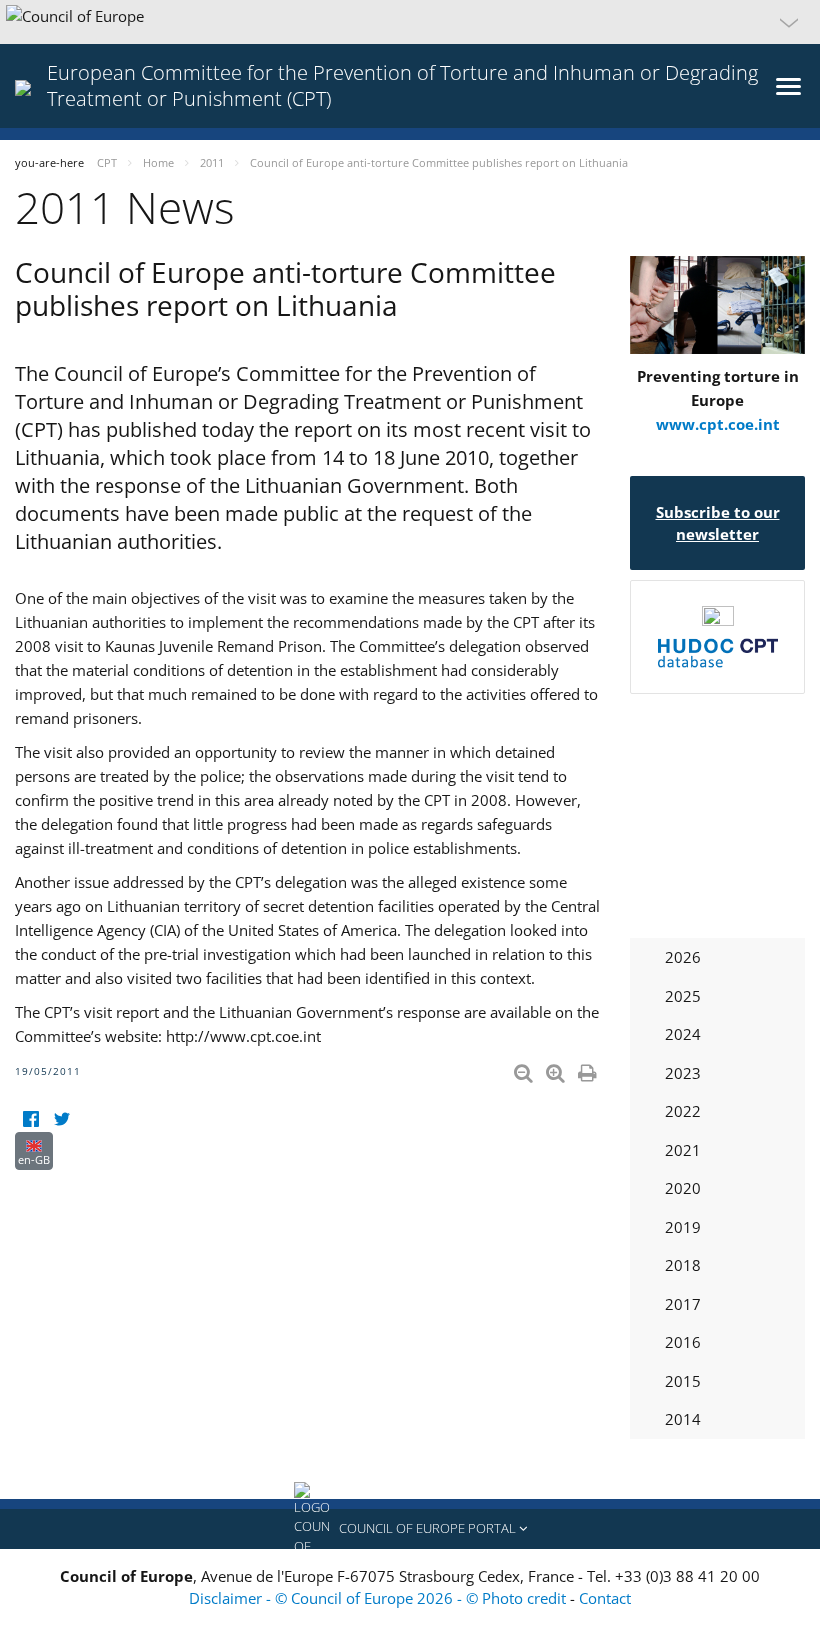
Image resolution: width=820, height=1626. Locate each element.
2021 (683, 1150)
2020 (683, 1188)
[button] (410, 22)
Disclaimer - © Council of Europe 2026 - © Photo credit (379, 1598)
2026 (683, 957)
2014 (683, 1419)
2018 (683, 1265)
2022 (683, 1111)
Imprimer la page (589, 1069)
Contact (605, 1598)
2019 (683, 1227)
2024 (683, 1034)
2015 (683, 1381)
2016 (683, 1342)
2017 (683, 1304)
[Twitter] (61, 1119)
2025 (683, 996)
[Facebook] (30, 1119)
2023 (683, 1073)
